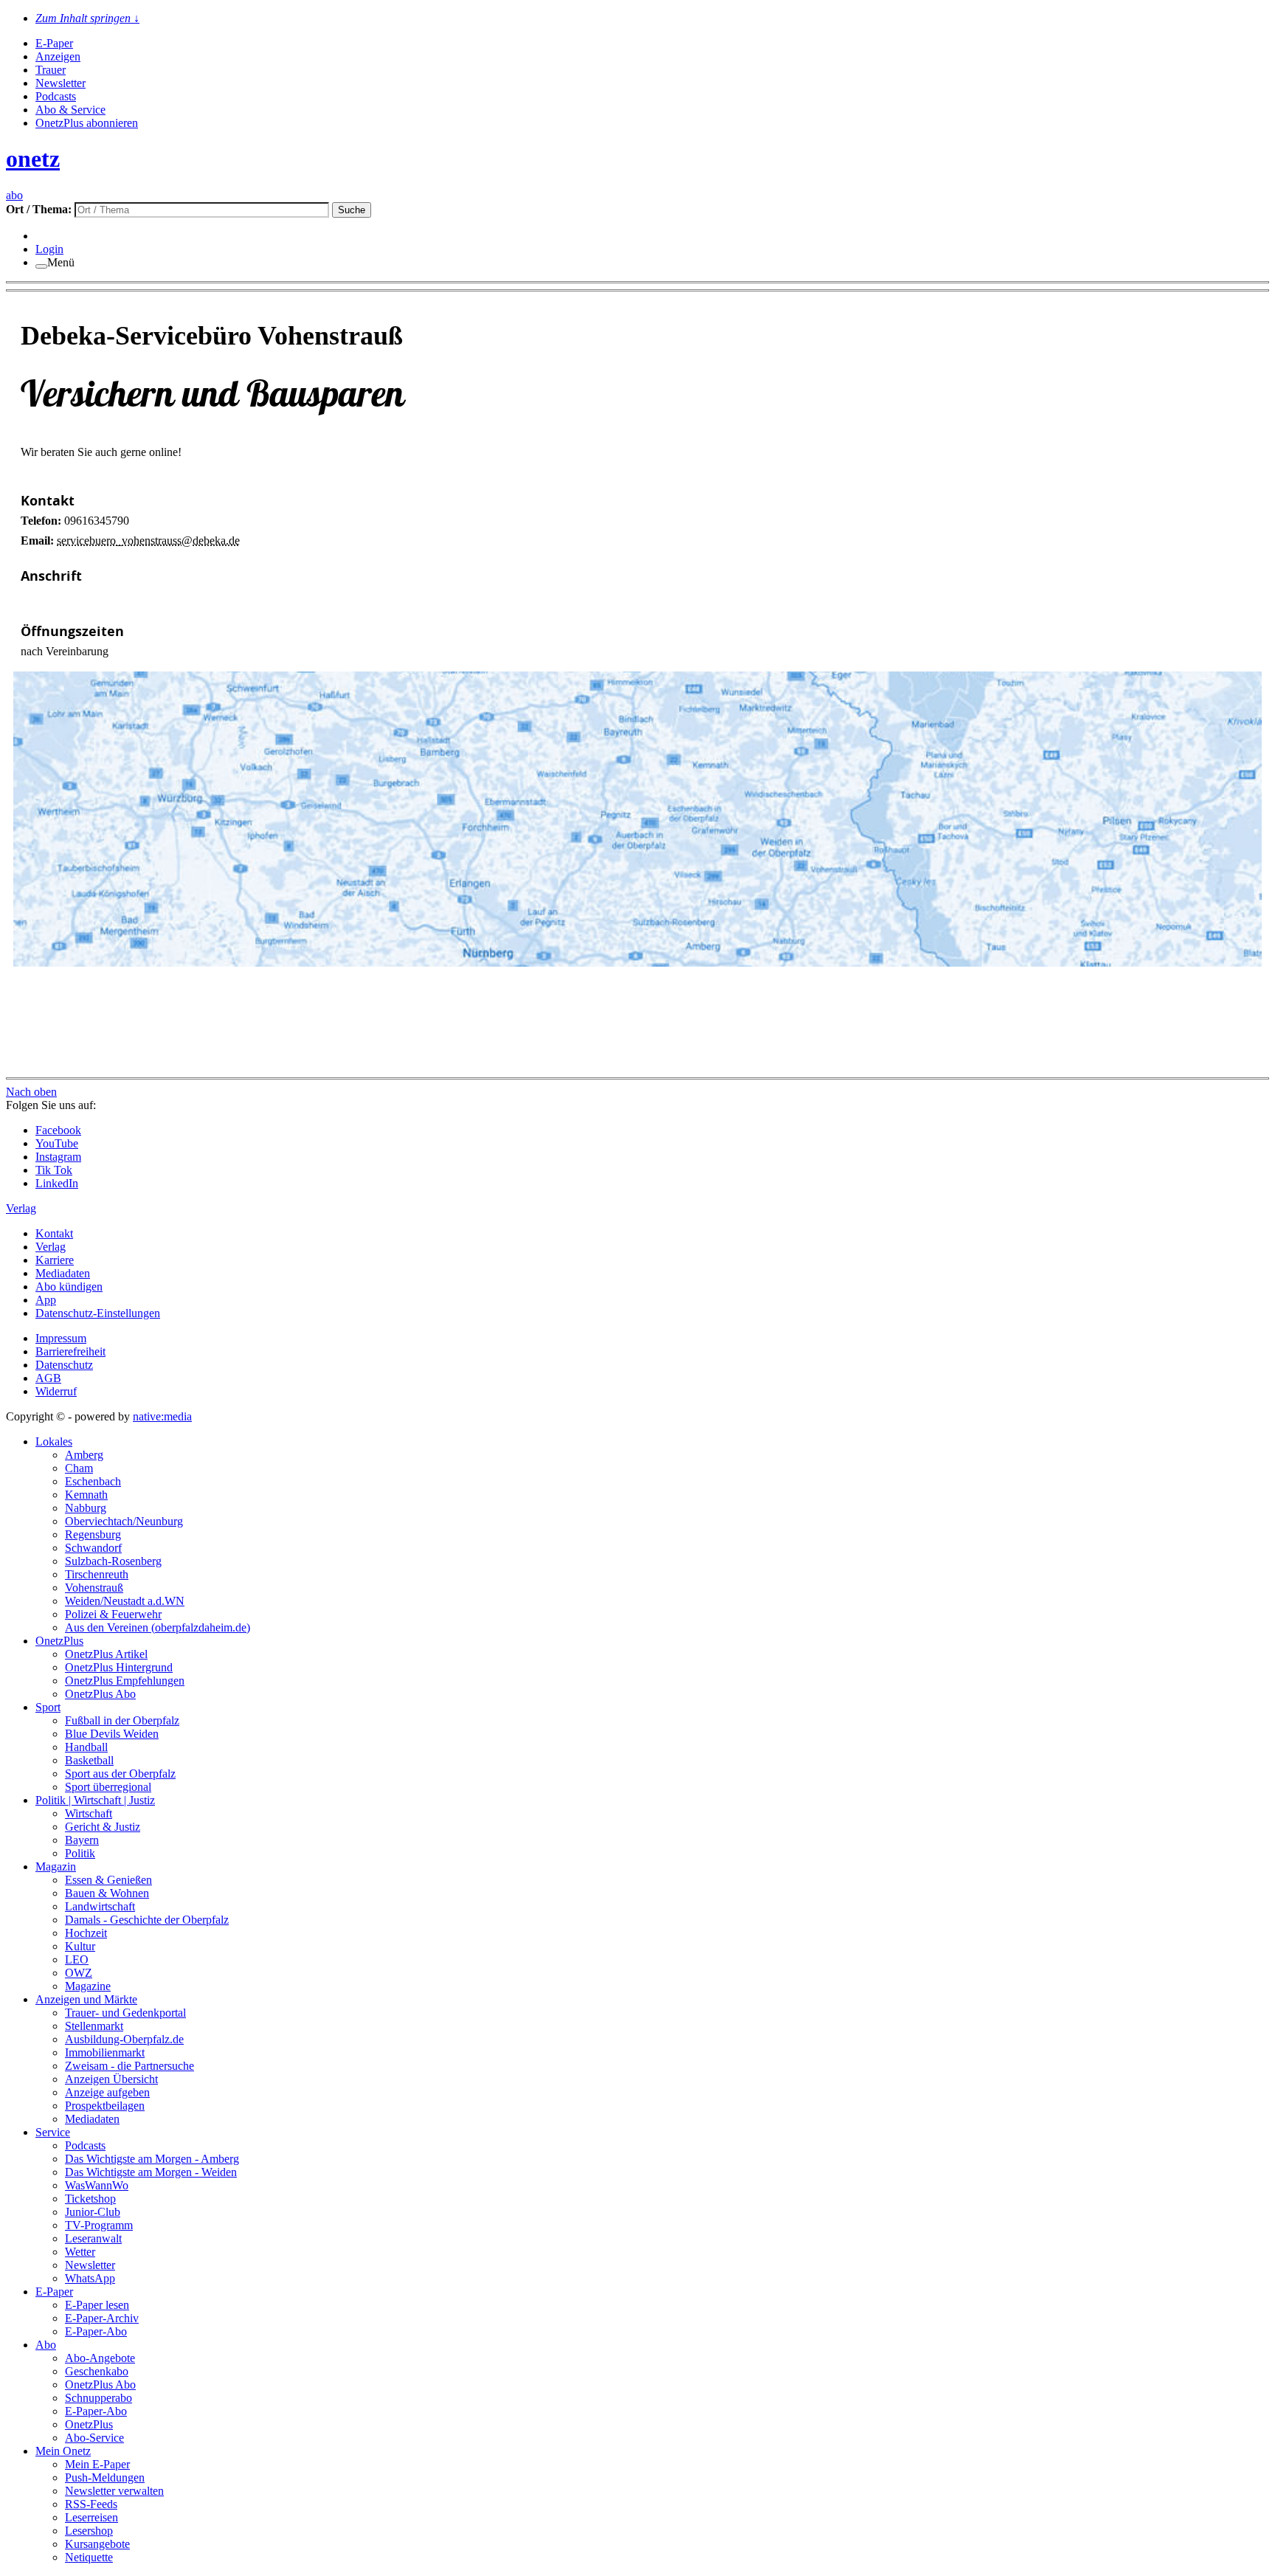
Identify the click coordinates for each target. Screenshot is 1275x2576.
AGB (48, 1378)
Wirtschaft (89, 1813)
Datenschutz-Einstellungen (98, 1313)
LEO (77, 1959)
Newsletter (61, 83)
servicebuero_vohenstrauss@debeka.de (148, 541)
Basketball (89, 1760)
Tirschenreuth (97, 1574)
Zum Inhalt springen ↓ (87, 18)
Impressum (61, 1338)
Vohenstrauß (94, 1588)
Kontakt (54, 1233)
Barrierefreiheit (70, 1351)
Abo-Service (94, 2438)
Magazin (56, 1867)
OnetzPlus (59, 1641)
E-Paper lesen (97, 2305)
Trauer (51, 70)
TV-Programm (99, 2225)
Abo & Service (70, 110)
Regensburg (93, 1534)
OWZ (79, 1973)
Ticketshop (90, 2199)
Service (53, 2132)
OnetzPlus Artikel (106, 1654)
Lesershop (89, 2531)
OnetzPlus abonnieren (87, 123)
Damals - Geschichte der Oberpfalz (147, 1920)
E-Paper (54, 43)
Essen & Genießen (108, 1880)
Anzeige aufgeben (107, 2092)
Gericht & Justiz (103, 1827)
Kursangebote (97, 2544)
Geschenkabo (97, 2371)
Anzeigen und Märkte (86, 1999)
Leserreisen (91, 2517)
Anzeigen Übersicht (111, 2079)
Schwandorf (93, 1548)
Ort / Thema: (40, 209)
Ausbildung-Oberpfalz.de (124, 2039)
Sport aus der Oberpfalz (120, 1774)
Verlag (51, 1247)
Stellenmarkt (94, 2026)
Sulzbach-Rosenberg (113, 1561)
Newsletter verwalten (114, 2491)
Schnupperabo (99, 2398)
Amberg (84, 1455)
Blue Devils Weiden (112, 1734)
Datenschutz (64, 1365)
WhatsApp (90, 2278)
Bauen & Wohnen (107, 1893)
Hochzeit (86, 1933)
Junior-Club (93, 2212)
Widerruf (56, 1391)
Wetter (80, 2252)
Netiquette (89, 2557)
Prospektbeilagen (105, 2106)
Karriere (55, 1260)
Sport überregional (108, 1787)
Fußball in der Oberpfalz (122, 1720)
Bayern (82, 1840)
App (46, 1300)
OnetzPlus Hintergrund (119, 1667)
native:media (162, 1416)
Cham (79, 1468)
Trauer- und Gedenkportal (125, 2013)
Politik (80, 1853)
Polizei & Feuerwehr (113, 1614)
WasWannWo (97, 2185)
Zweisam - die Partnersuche (129, 2066)
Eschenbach (93, 1481)
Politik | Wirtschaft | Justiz (95, 1800)
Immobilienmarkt (105, 2052)
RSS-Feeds (91, 2504)
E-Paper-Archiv (102, 2318)
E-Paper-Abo (96, 2331)
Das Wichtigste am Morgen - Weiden (151, 2172)
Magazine (88, 1986)
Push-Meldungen (105, 2477)
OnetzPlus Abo (100, 1694)
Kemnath (86, 1495)
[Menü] (41, 266)
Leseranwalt (93, 2238)
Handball (86, 1747)
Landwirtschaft (100, 1906)
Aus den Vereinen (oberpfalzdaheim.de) (158, 1627)
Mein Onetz (63, 2451)
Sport (48, 1707)
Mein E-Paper (97, 2464)
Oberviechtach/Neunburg (124, 1521)
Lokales (54, 1441)
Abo (46, 2345)
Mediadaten (63, 1273)
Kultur (80, 1946)
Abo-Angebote (100, 2358)
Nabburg (86, 1508)
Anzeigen (58, 56)
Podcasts (56, 96)
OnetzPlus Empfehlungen (125, 1681)
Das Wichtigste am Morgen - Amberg (152, 2159)
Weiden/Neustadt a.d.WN (125, 1601)
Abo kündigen (69, 1287)
